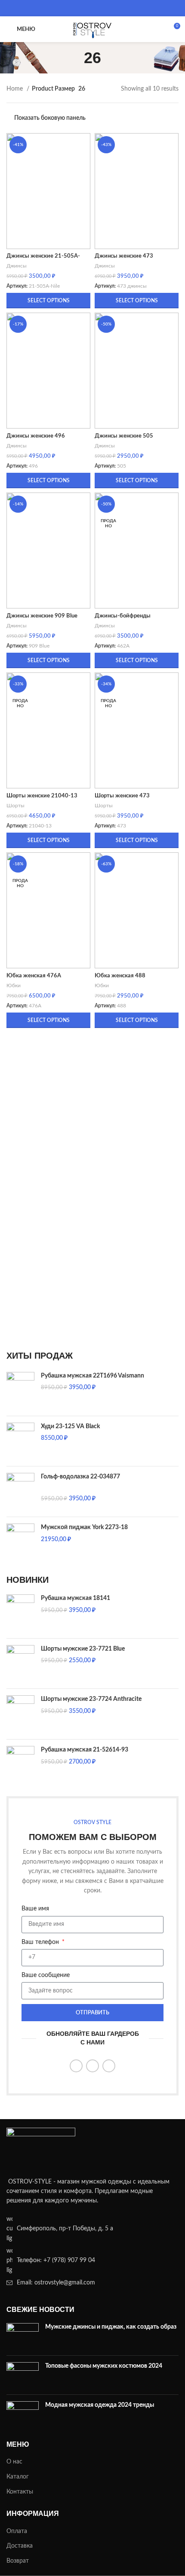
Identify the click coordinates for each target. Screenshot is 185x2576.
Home (15, 89)
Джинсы (17, 266)
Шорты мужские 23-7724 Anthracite (91, 1699)
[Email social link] (65, 8)
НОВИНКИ (28, 1580)
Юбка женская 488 (120, 976)
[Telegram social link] (109, 8)
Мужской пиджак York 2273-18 (84, 1527)
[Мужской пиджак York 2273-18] (20, 1542)
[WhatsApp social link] (87, 8)
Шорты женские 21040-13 (42, 796)
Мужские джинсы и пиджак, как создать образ (111, 2327)
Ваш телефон (41, 1942)
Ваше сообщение (46, 1975)
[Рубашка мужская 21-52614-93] (20, 1765)
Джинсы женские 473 (124, 256)
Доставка (20, 2546)
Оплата (17, 2531)
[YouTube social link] (76, 2066)
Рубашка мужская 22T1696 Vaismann (92, 1376)
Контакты (20, 2492)
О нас (14, 2462)
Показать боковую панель (50, 118)
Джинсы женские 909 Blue (42, 616)
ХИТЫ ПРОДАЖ (40, 1356)
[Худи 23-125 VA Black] (20, 1441)
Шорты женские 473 (122, 796)
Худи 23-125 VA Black (70, 1426)
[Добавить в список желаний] (83, 141)
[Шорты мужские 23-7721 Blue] (20, 1664)
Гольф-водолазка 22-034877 (80, 1477)
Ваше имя (35, 1909)
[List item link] (92, 2261)
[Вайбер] (120, 8)
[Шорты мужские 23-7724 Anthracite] (20, 1714)
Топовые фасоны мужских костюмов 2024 (104, 2366)
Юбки (14, 985)
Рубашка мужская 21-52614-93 (85, 1750)
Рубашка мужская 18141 (76, 1598)
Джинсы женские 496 (36, 436)
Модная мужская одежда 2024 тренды (100, 2405)
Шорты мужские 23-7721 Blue (83, 1649)
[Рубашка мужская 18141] (20, 1613)
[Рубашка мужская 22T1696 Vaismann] (20, 1391)
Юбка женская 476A (34, 976)
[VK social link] (98, 8)
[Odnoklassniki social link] (76, 8)
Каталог (18, 2477)
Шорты (15, 806)
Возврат (18, 2561)
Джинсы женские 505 (124, 436)
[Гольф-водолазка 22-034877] (20, 1492)
